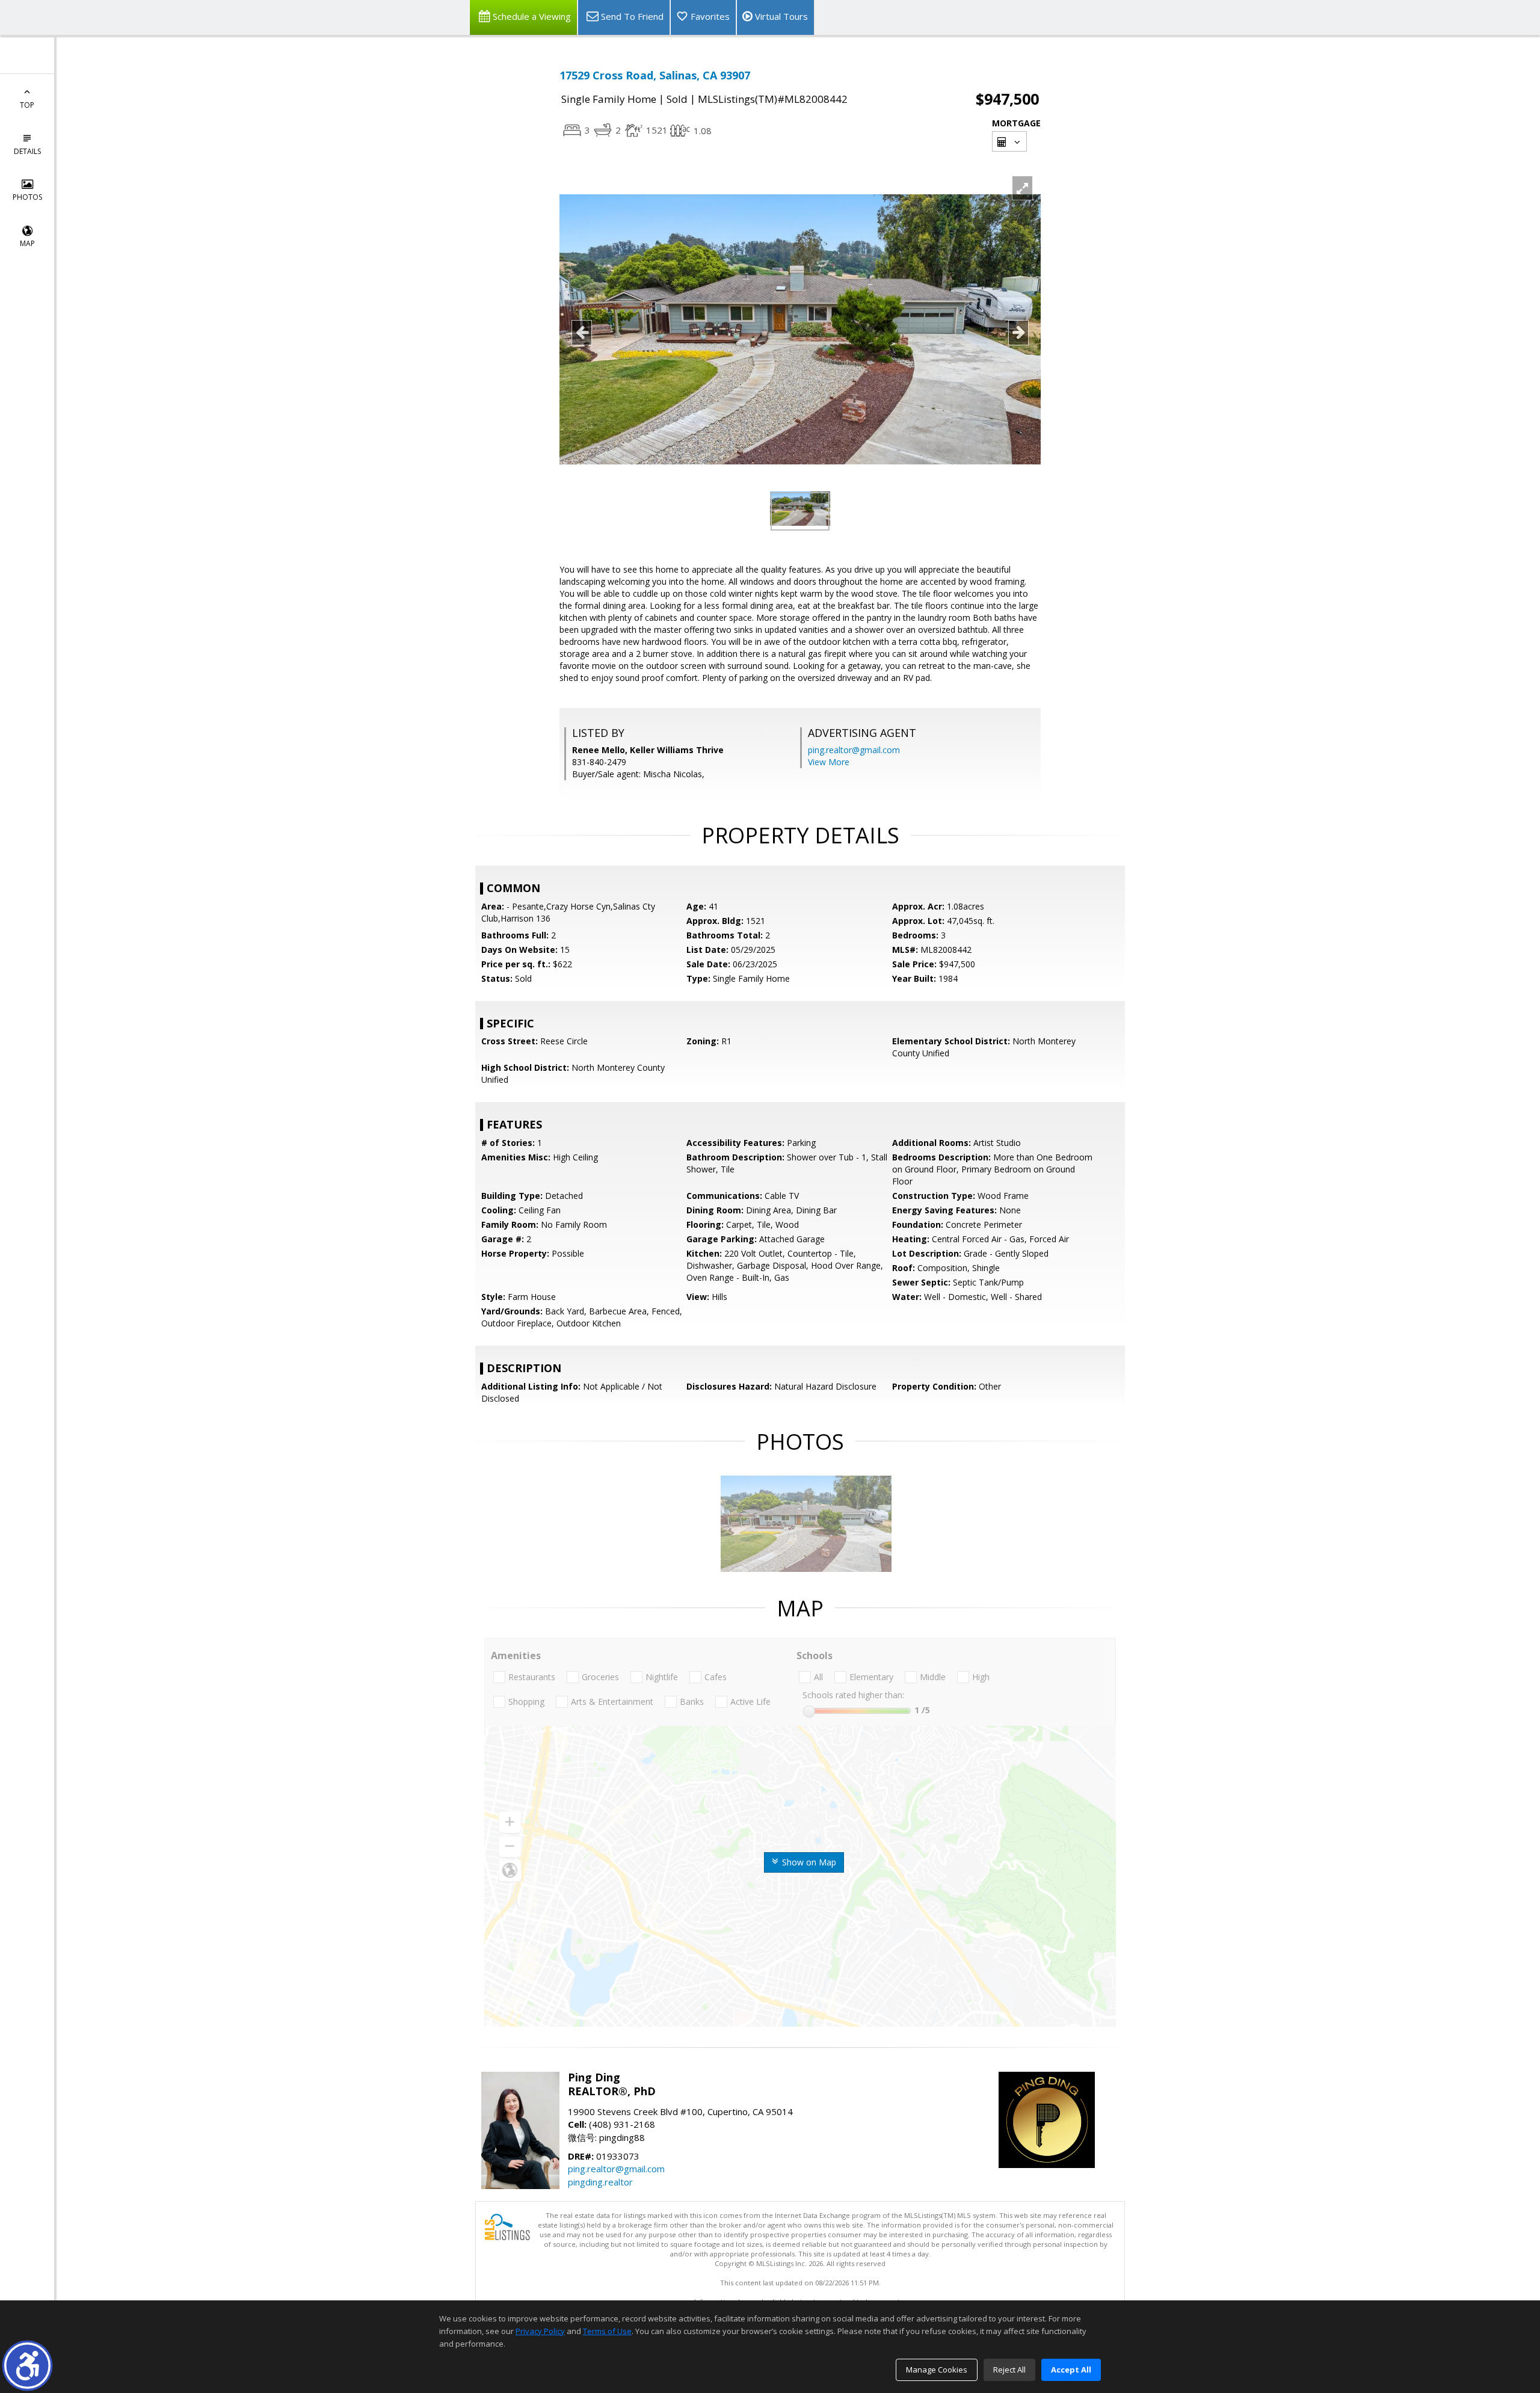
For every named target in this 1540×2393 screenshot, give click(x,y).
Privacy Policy (540, 2331)
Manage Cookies (937, 2370)
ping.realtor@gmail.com (854, 750)
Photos (27, 197)
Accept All (1071, 2370)
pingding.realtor (600, 2182)
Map (27, 243)
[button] (27, 2366)
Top (27, 105)
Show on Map (808, 1862)
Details (27, 151)
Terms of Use (607, 2331)
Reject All (1009, 2370)
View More (829, 762)
